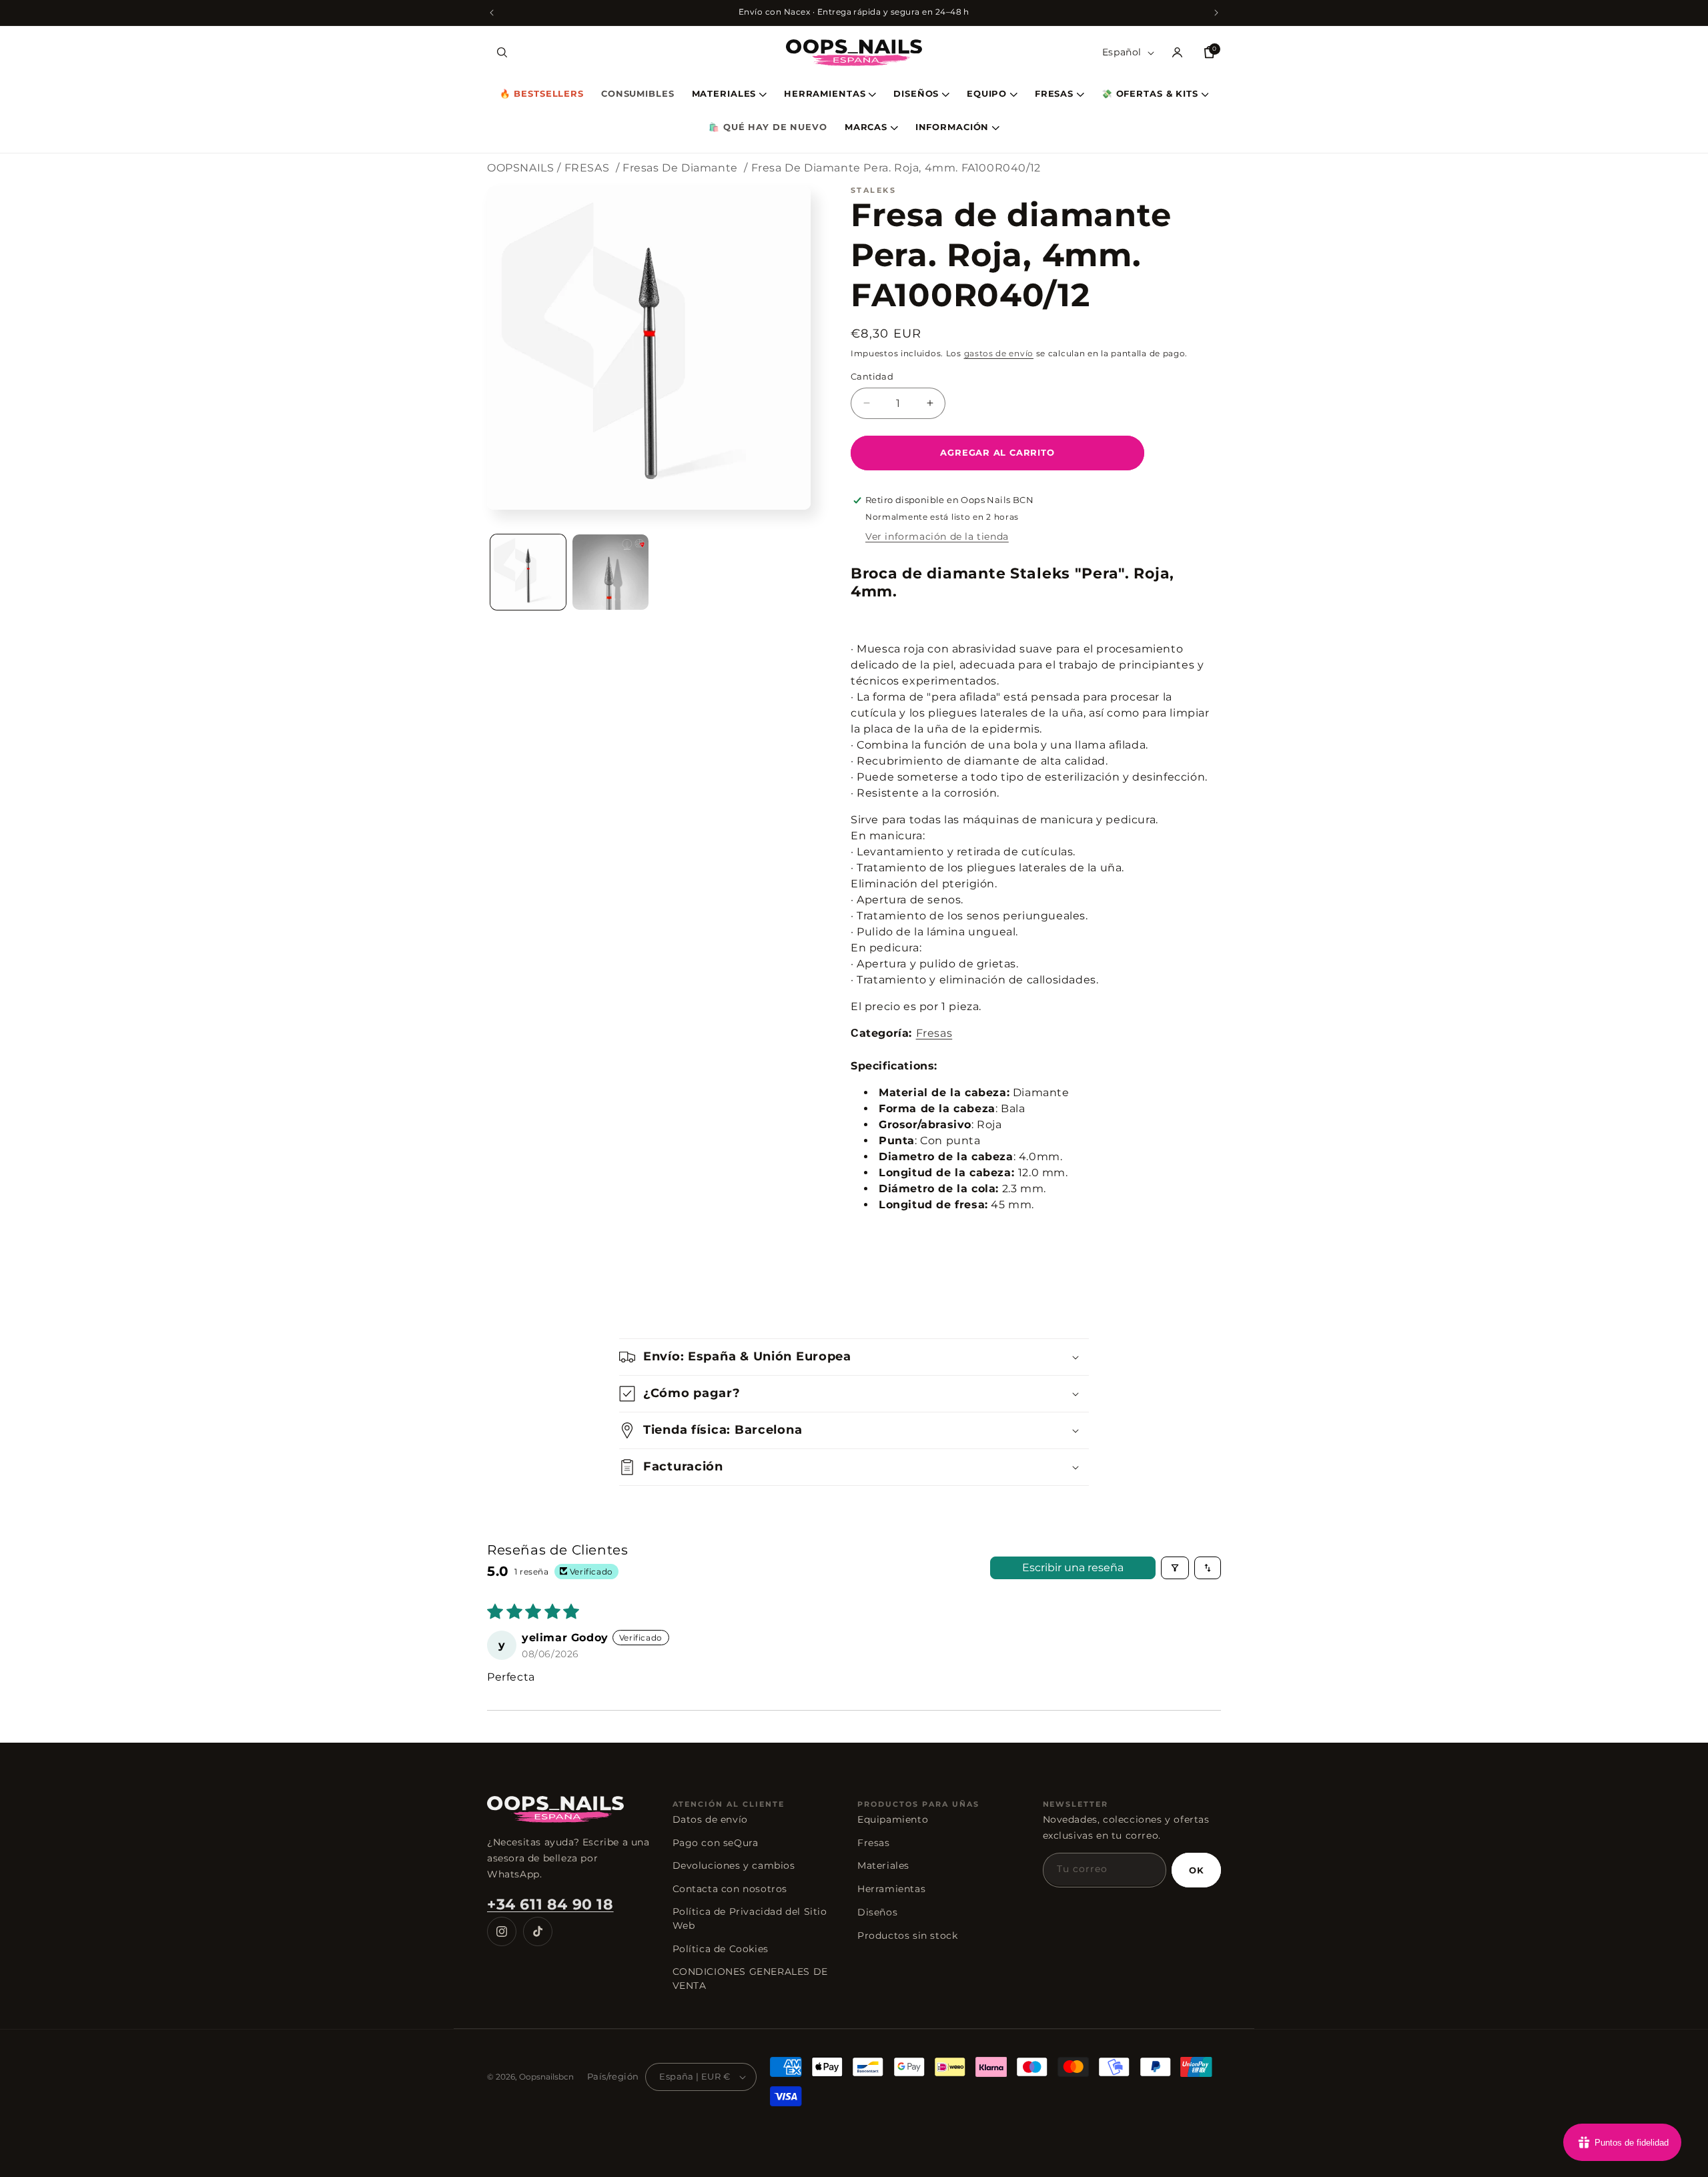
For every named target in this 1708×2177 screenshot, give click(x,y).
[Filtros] (1175, 1568)
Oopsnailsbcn (546, 2077)
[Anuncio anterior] (492, 13)
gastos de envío (999, 353)
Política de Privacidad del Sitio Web (750, 1918)
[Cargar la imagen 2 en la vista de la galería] (610, 572)
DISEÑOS (916, 94)
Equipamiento (893, 1819)
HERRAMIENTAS (825, 94)
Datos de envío (710, 1819)
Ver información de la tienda (937, 536)
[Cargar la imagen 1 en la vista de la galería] (528, 572)
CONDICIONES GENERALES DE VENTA (750, 1979)
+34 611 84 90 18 (550, 1904)
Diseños (877, 1912)
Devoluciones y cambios (734, 1865)
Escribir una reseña (1073, 1568)
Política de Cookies (721, 1949)
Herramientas (891, 1889)
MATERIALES (724, 94)
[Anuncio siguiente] (1216, 13)
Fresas (934, 1033)
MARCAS (866, 128)
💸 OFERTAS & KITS (1150, 94)
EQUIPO (987, 94)
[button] (502, 53)
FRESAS (1054, 94)
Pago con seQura (716, 1843)
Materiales (883, 1865)
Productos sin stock (907, 1935)
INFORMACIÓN (952, 128)
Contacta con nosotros (730, 1889)
